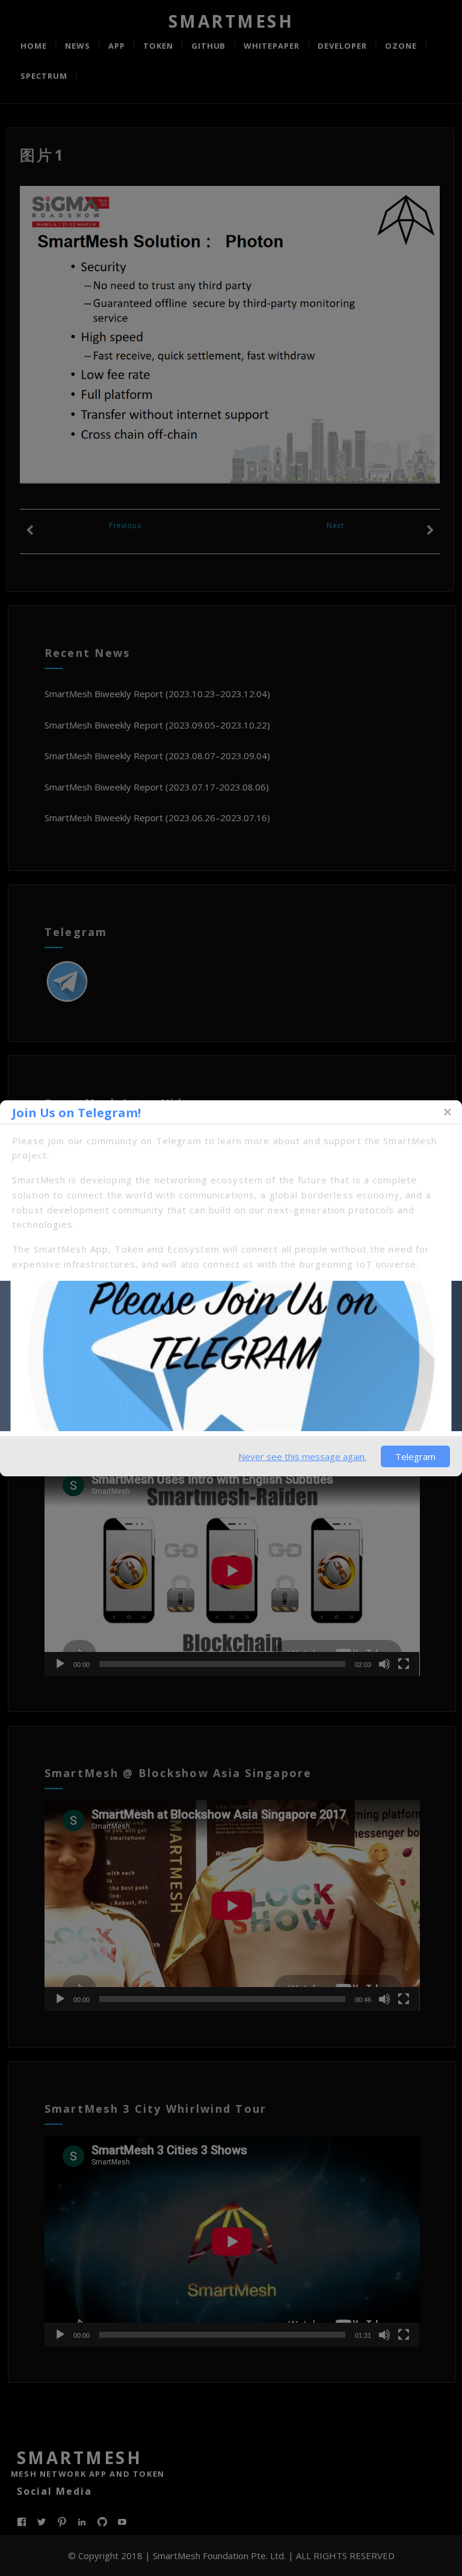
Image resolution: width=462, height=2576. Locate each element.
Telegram (415, 1456)
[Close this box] (447, 1112)
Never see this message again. (302, 1456)
